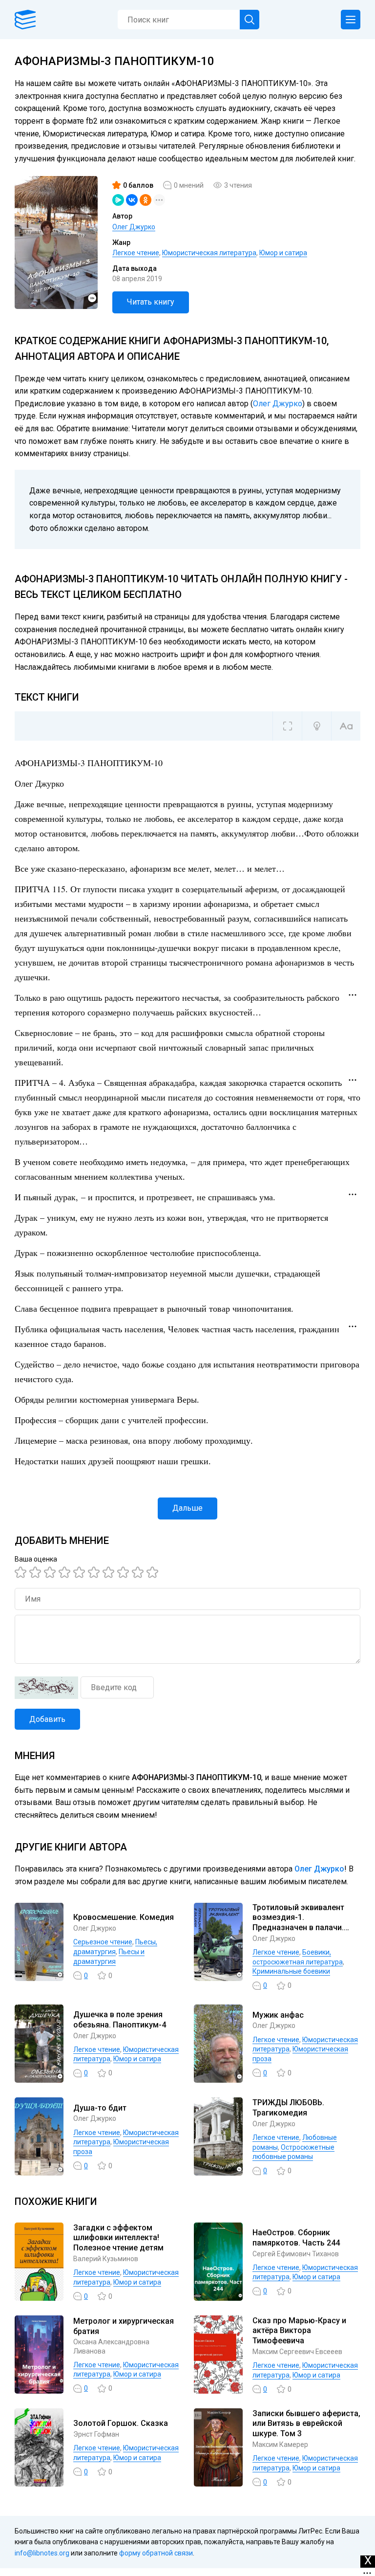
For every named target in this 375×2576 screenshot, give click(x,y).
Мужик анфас (278, 2015)
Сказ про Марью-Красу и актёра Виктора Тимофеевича (299, 2331)
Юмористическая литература (209, 253)
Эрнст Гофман (96, 2434)
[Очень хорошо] (110, 1572)
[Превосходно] (154, 1572)
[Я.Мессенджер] (118, 200)
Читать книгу (151, 302)
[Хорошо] (81, 1572)
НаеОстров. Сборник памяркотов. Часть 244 (296, 2238)
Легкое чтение (136, 253)
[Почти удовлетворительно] (37, 1572)
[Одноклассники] (146, 200)
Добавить (47, 1719)
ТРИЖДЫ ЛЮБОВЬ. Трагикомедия (288, 2108)
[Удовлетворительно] (51, 1572)
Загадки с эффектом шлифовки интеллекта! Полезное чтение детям (118, 2238)
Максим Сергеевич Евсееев (297, 2352)
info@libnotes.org (42, 2553)
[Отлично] (139, 1572)
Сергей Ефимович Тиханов (296, 2254)
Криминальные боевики (291, 1971)
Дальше (187, 1508)
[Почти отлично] (125, 1572)
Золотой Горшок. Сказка (121, 2423)
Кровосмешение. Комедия (124, 1917)
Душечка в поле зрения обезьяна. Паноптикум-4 (120, 2020)
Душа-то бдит (100, 2108)
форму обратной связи (156, 2553)
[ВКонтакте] (132, 200)
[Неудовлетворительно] (22, 1572)
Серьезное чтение (103, 1942)
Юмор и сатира (283, 253)
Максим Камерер (280, 2444)
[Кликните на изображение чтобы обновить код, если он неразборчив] (46, 1688)
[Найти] (250, 20)
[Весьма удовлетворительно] (66, 1572)
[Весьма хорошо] (95, 1572)
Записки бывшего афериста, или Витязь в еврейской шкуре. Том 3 (306, 2424)
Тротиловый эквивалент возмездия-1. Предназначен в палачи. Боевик (298, 1923)
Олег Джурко (134, 227)
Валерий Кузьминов (106, 2259)
